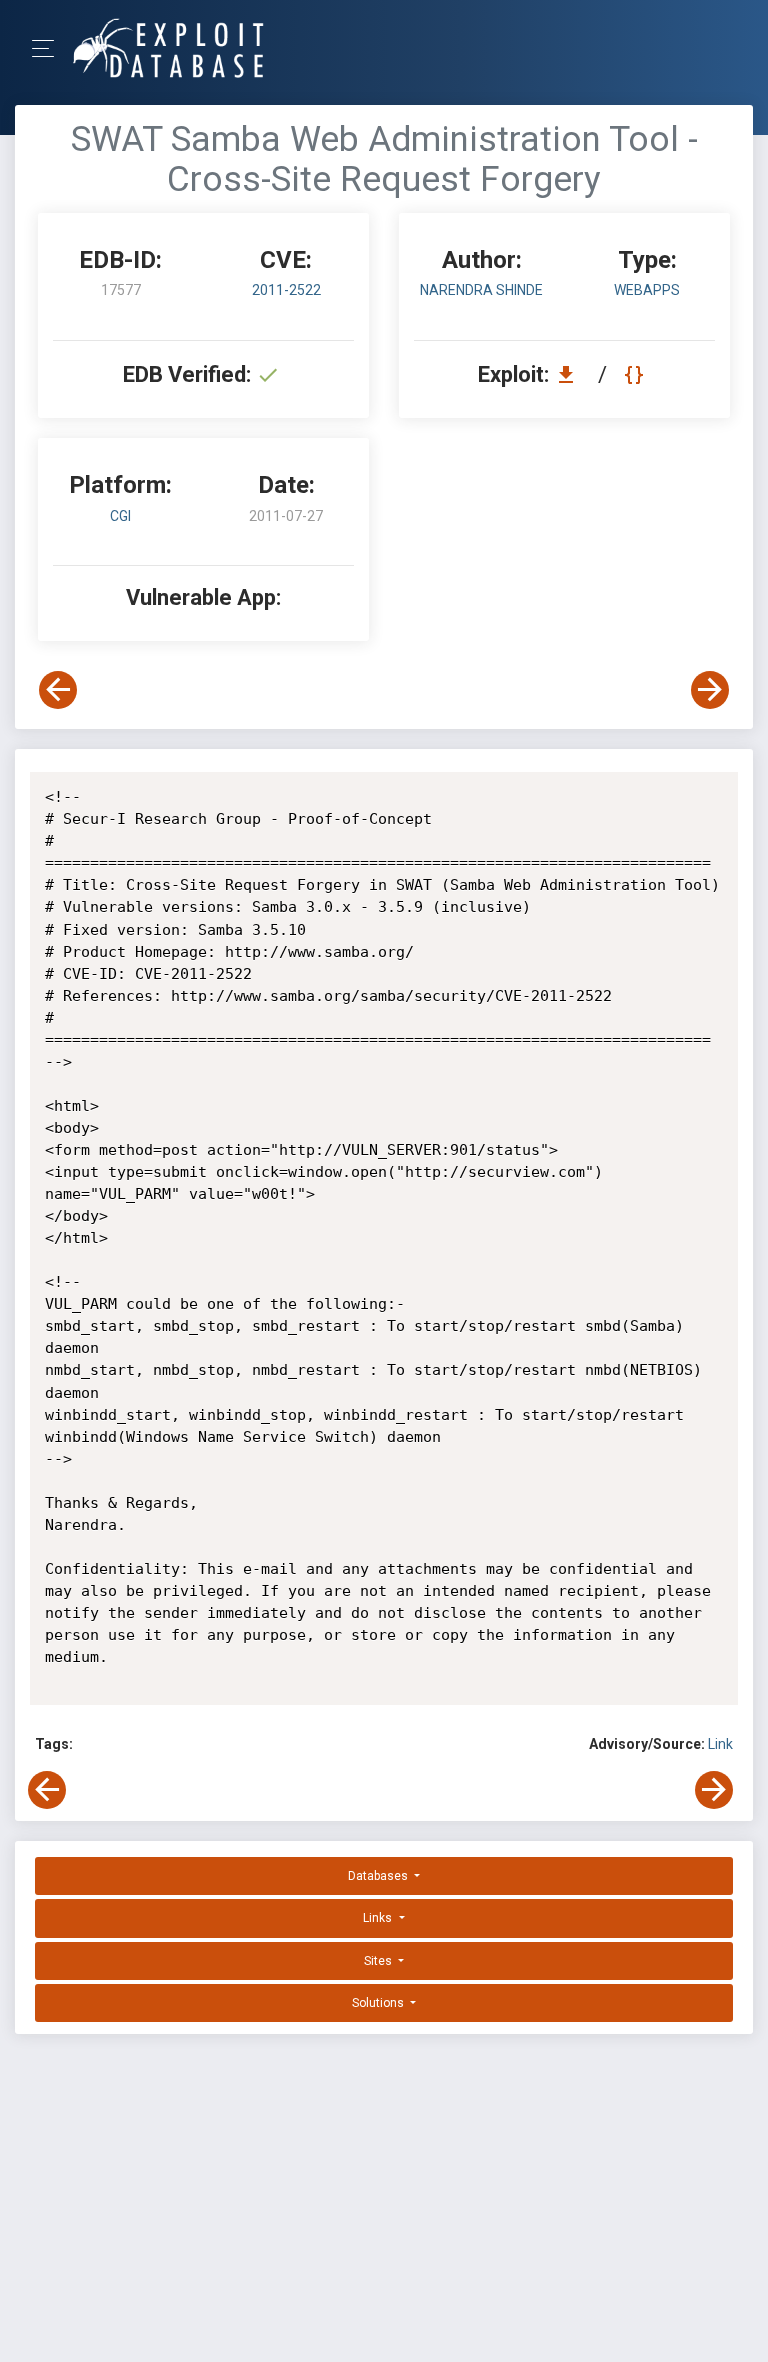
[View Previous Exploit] (58, 690)
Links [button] (379, 1918)
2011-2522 (286, 290)
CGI (120, 516)
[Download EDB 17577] (571, 374)
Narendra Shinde (481, 290)
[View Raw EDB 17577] (636, 374)
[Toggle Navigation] (49, 48)
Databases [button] (379, 1876)
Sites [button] (379, 1961)
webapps (647, 290)
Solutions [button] (379, 2003)
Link (720, 1744)
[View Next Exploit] (710, 690)
